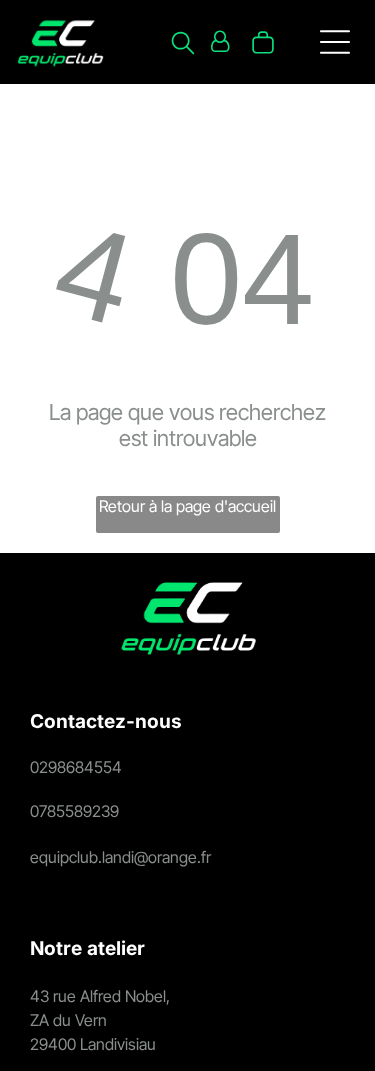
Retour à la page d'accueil (187, 506)
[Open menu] (335, 42)
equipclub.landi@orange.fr (120, 857)
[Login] (220, 42)
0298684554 (76, 767)
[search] (183, 44)
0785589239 (74, 811)
